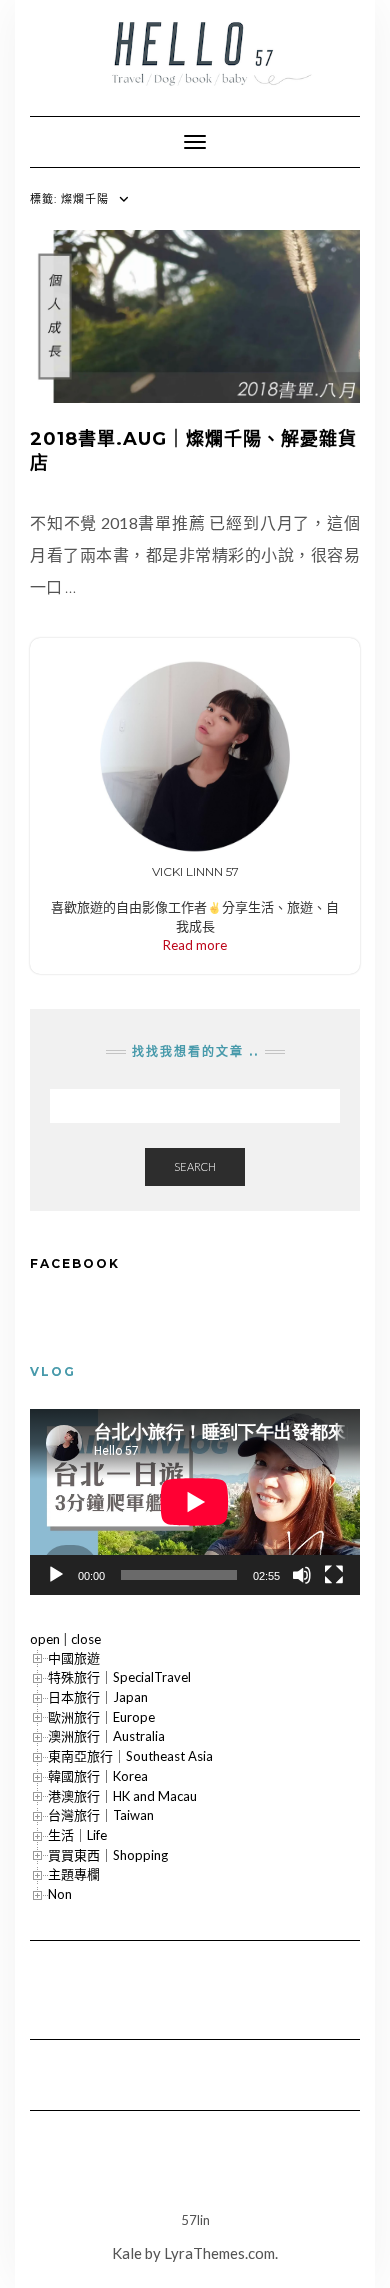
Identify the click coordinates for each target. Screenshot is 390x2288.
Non (60, 1894)
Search (195, 1166)
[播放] (56, 1575)
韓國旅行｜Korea (98, 1776)
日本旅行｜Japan (98, 1697)
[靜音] (302, 1575)
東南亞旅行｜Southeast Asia (130, 1756)
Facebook (75, 1263)
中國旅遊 (74, 1658)
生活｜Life (77, 1835)
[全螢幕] (334, 1575)
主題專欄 (74, 1874)
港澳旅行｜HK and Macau (122, 1796)
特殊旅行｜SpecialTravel (119, 1677)
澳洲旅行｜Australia (106, 1736)
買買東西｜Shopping (108, 1855)
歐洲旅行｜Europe (101, 1717)
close (86, 1639)
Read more (195, 945)
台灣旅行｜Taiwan (101, 1815)
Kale (127, 2253)
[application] (195, 1502)
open (45, 1639)
